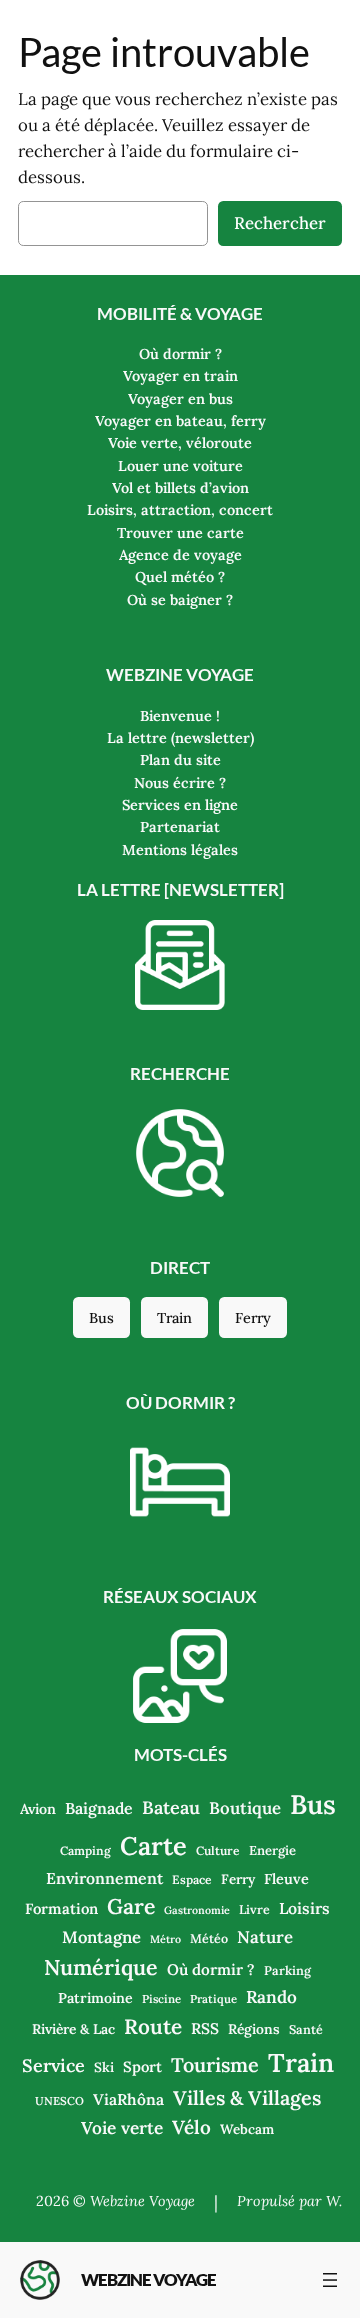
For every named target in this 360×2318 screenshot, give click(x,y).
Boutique (245, 1808)
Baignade (99, 1808)
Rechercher (280, 223)
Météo (209, 1938)
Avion (38, 1809)
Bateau (171, 1807)
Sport (142, 2066)
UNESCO (59, 2101)
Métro (165, 1939)
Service (53, 2065)
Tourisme (215, 2064)
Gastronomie (197, 1910)
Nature (265, 1937)
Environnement (104, 1878)
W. (334, 2201)
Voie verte (122, 2128)
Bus (101, 1318)
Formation (61, 1908)
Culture (218, 1850)
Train (174, 1318)
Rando (271, 1997)
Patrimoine (95, 1998)
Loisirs (304, 1908)
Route (153, 2026)
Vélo (191, 2127)
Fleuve (286, 1878)
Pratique (213, 1999)
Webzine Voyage (148, 2279)
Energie (272, 1850)
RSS (205, 2028)
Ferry (253, 1318)
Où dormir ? (211, 1969)
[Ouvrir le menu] (330, 2280)
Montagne (101, 1937)
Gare (131, 1906)
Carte (153, 1845)
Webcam (247, 2129)
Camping (85, 1850)
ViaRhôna (128, 2099)
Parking (287, 1970)
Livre (254, 1909)
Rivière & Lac (73, 2029)
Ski (104, 2067)
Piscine (161, 1999)
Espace (192, 1879)
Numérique (101, 1967)
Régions (254, 2029)
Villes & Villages (247, 2097)
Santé (306, 2029)
